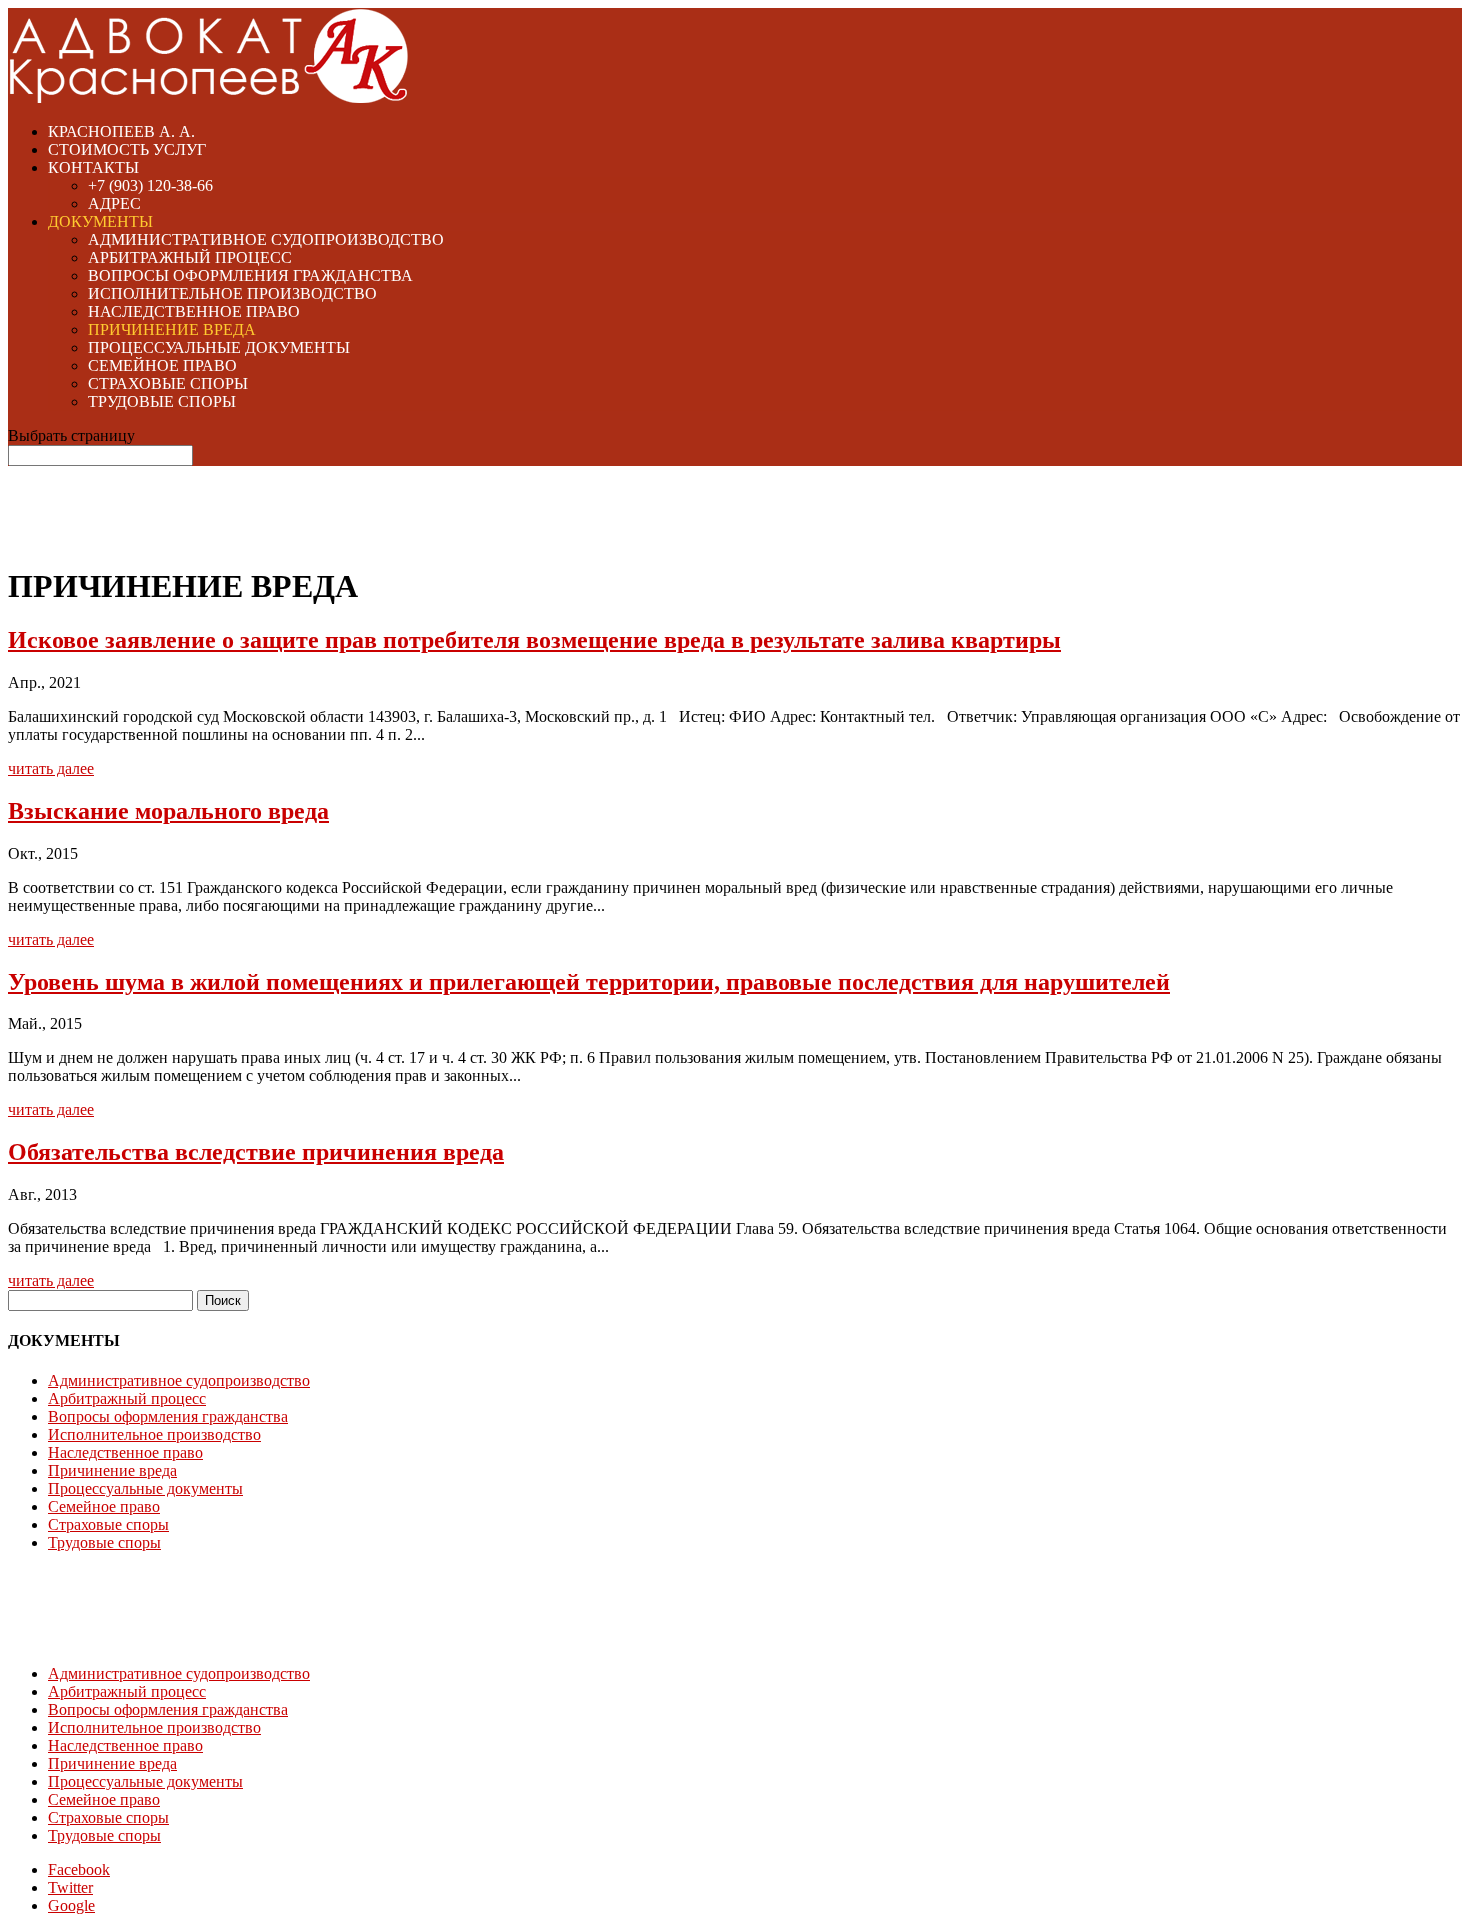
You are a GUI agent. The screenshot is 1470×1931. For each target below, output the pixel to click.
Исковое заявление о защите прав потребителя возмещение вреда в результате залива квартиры (534, 640)
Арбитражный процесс (190, 257)
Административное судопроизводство (266, 239)
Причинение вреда (172, 329)
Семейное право (162, 365)
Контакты (93, 167)
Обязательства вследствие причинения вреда (256, 1152)
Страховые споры (168, 383)
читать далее (51, 768)
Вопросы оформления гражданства (250, 275)
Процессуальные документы (219, 347)
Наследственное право (194, 311)
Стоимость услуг (127, 149)
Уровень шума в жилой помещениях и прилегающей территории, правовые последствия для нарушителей (589, 982)
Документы (100, 221)
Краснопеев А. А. (121, 131)
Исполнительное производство (232, 293)
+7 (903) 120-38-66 (150, 185)
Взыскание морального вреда (168, 811)
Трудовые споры (162, 401)
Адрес (114, 203)
